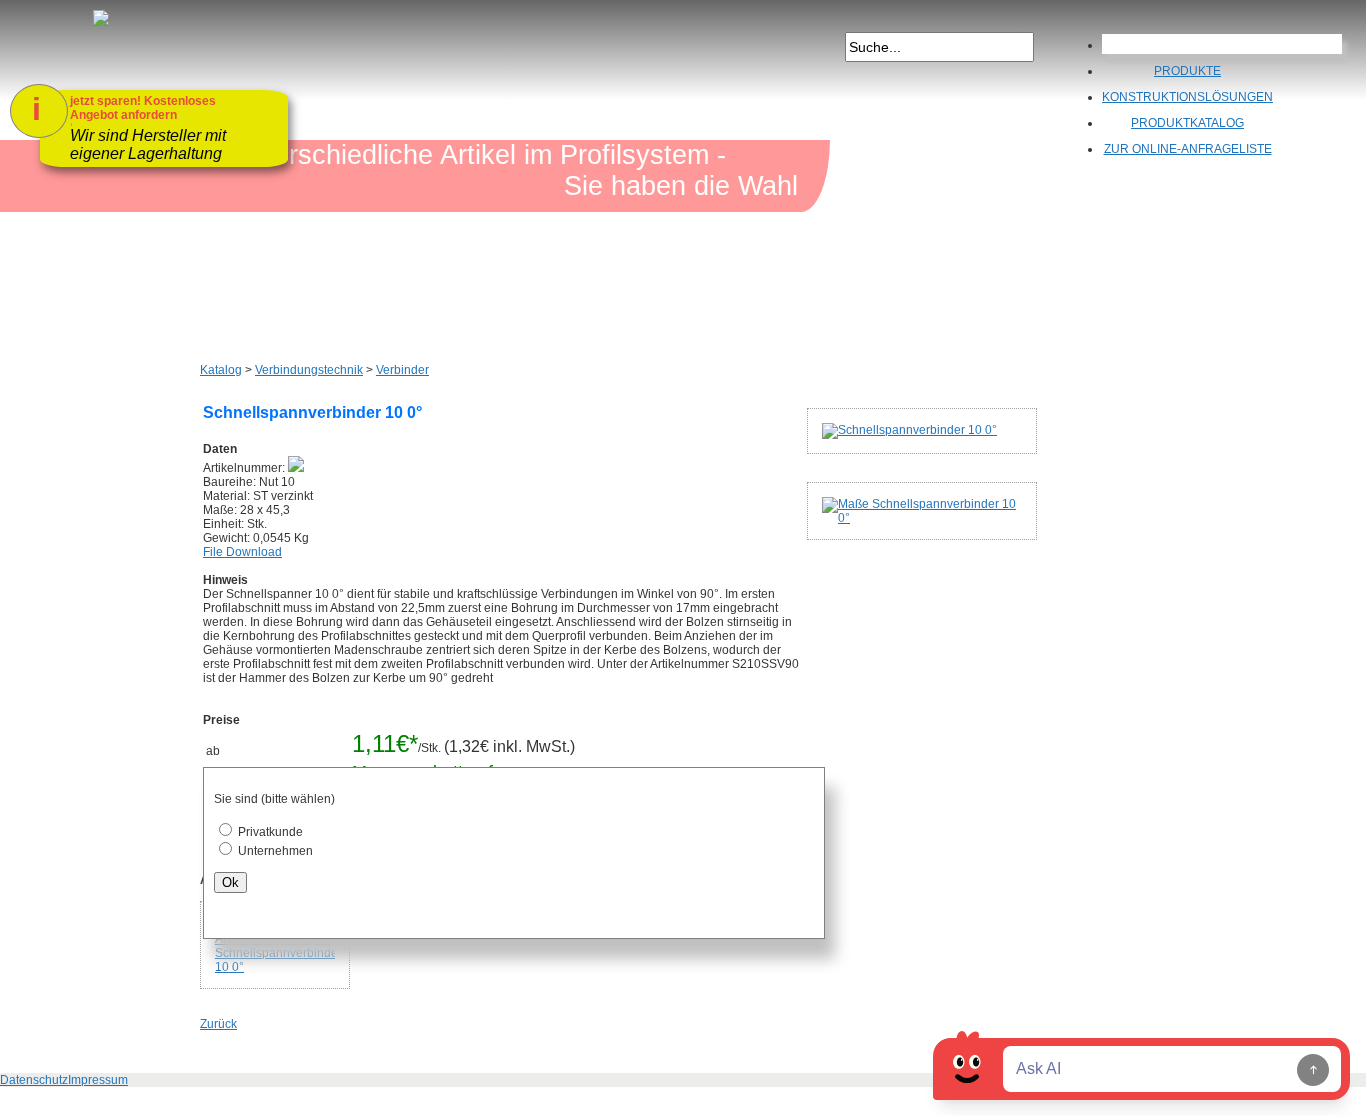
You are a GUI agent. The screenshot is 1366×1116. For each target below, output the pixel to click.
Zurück (218, 1024)
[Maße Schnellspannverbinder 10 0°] (952, 511)
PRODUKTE (1187, 71)
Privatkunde (270, 832)
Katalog (221, 370)
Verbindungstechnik (309, 370)
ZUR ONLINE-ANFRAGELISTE (1188, 149)
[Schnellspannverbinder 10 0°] (952, 431)
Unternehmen (275, 851)
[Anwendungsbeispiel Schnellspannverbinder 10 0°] (275, 945)
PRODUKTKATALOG (1187, 123)
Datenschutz (34, 1080)
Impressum (98, 1080)
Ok (230, 882)
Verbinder (402, 370)
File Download (242, 552)
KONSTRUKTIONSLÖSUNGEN (1187, 97)
